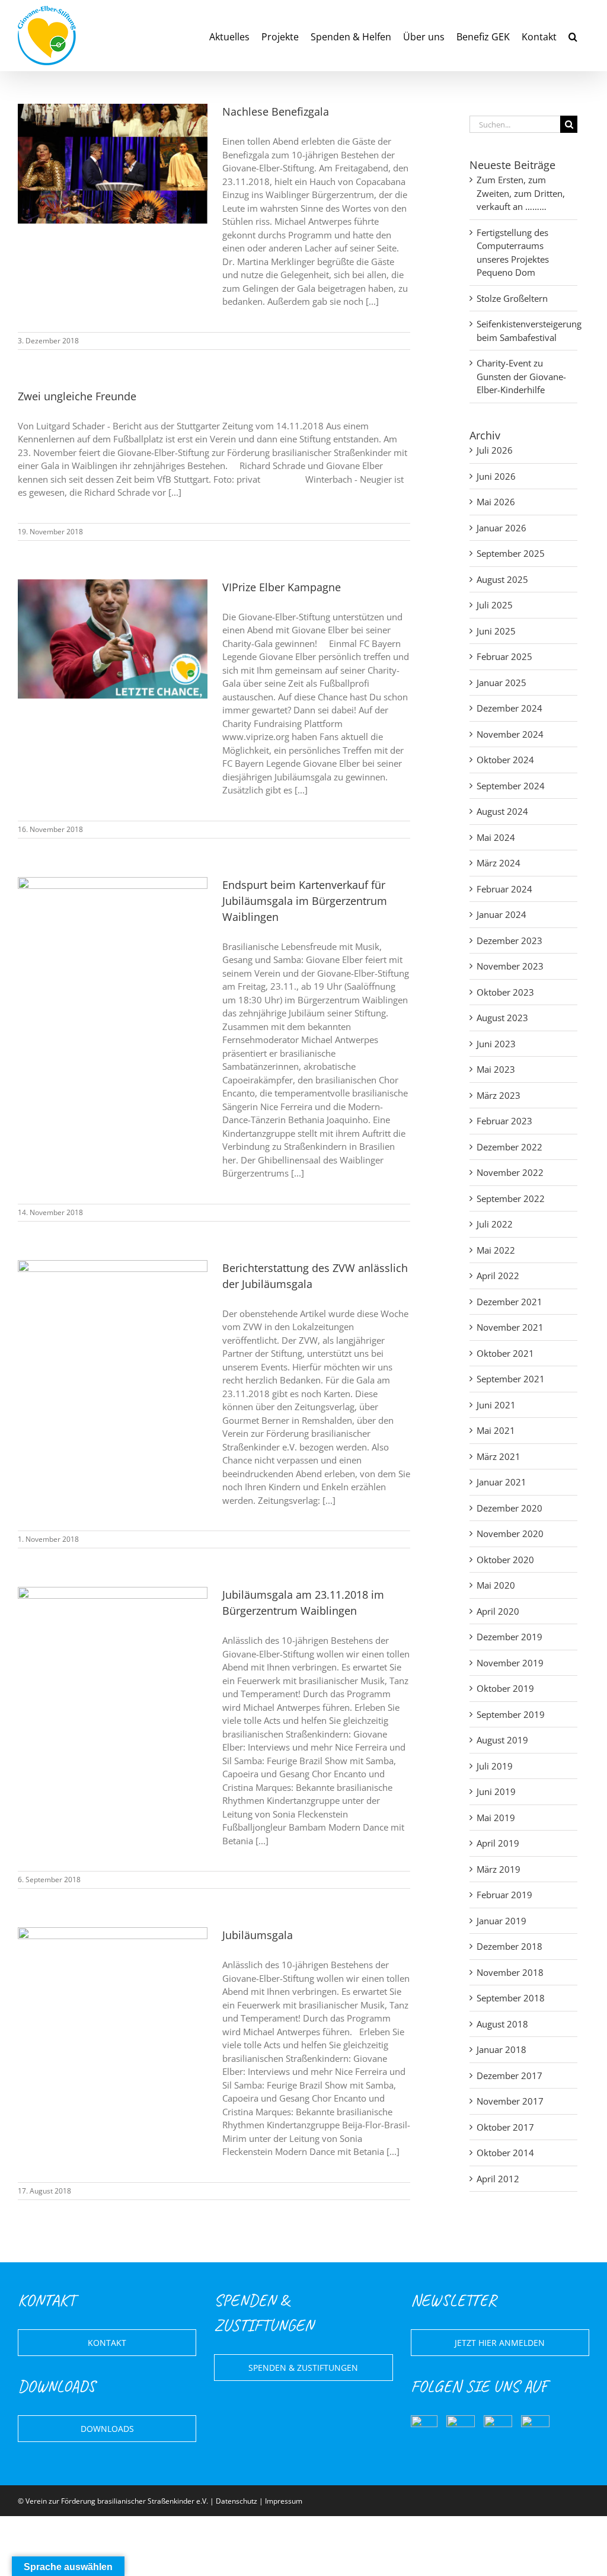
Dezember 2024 (509, 708)
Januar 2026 (501, 528)
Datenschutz (237, 2501)
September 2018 (511, 1998)
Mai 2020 (496, 1585)
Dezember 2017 (509, 2076)
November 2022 (510, 1172)
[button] (573, 36)
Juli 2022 (495, 1224)
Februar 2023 (504, 1121)
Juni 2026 (496, 476)
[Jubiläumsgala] (113, 1987)
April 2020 (498, 1611)
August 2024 (502, 811)
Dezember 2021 (509, 1302)
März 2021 (499, 1456)
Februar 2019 (504, 1895)
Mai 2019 (496, 1818)
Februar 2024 (504, 889)
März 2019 (499, 1869)
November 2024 (510, 734)
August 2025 (502, 579)
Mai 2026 (496, 502)
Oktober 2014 (505, 2153)
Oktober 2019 (505, 1688)
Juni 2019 (496, 1791)
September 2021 (511, 1379)
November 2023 (510, 966)
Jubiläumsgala (258, 1935)
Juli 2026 (495, 450)
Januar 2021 (501, 1482)
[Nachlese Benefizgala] (113, 164)
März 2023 (499, 1095)
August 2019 (502, 1740)
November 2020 (510, 1534)
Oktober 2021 (505, 1353)
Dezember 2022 (509, 1147)
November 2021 (510, 1327)
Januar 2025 (501, 683)
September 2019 (511, 1714)
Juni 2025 (496, 631)
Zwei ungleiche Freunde (77, 396)
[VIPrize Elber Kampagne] (113, 639)
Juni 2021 (496, 1405)
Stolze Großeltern (512, 298)
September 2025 (511, 553)
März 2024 (499, 863)
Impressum (284, 2501)
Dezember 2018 (509, 1946)
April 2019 (498, 1843)
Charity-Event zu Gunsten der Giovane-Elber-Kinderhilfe (521, 376)
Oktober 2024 (505, 760)
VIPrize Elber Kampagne (282, 587)
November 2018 (510, 1972)
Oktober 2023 (505, 992)
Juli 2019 (495, 1766)
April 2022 (498, 1276)
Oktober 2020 (505, 1560)
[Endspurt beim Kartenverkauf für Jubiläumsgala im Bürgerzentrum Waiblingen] (113, 937)
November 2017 (510, 2101)
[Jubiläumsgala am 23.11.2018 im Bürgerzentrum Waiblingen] (113, 1647)
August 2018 (502, 2024)
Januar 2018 (501, 2049)
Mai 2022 (496, 1250)
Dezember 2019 (509, 1637)
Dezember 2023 (509, 941)
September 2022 (511, 1198)
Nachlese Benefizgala (276, 111)
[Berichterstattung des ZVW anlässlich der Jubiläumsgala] (113, 1320)
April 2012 (498, 2179)
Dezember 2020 (509, 1508)
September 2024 (511, 786)
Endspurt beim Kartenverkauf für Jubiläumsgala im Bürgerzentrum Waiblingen (305, 901)
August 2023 (502, 1018)
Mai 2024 (496, 837)
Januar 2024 (501, 914)
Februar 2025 (504, 656)
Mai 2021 (496, 1430)
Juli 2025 (495, 605)
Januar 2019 (501, 1921)
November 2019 (510, 1663)
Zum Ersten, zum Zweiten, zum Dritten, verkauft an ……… (521, 193)
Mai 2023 (496, 1069)
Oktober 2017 (505, 2127)
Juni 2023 (496, 1044)
